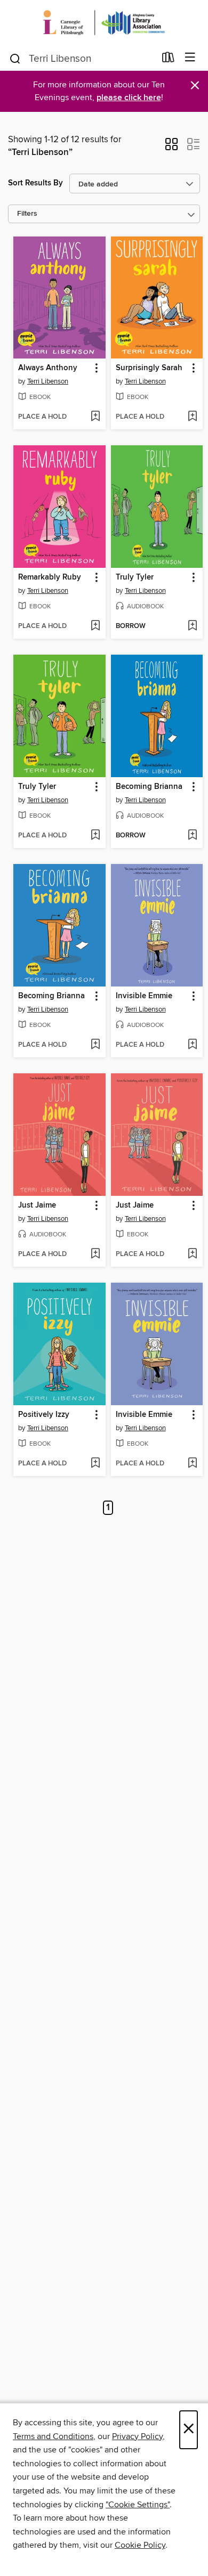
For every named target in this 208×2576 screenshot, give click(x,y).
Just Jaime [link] (37, 1205)
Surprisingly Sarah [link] (149, 368)
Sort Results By (35, 183)
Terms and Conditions (53, 2436)
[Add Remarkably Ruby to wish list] (95, 626)
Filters (27, 214)
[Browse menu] (190, 58)
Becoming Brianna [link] (149, 787)
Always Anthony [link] (48, 368)
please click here (129, 98)
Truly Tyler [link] (135, 577)
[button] (171, 148)
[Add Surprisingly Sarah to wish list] (192, 417)
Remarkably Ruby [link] (50, 577)
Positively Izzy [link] (44, 1415)
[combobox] (82, 59)
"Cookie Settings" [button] (138, 2505)
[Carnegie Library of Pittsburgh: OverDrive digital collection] (104, 23)
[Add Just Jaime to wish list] (95, 1254)
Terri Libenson (48, 381)
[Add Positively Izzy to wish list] (95, 1464)
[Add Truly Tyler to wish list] (192, 626)
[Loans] (168, 60)
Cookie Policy (140, 2545)
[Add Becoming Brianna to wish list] (192, 836)
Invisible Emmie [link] (144, 996)
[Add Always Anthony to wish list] (95, 417)
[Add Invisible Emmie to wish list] (192, 1045)
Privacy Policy (137, 2436)
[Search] (15, 58)
